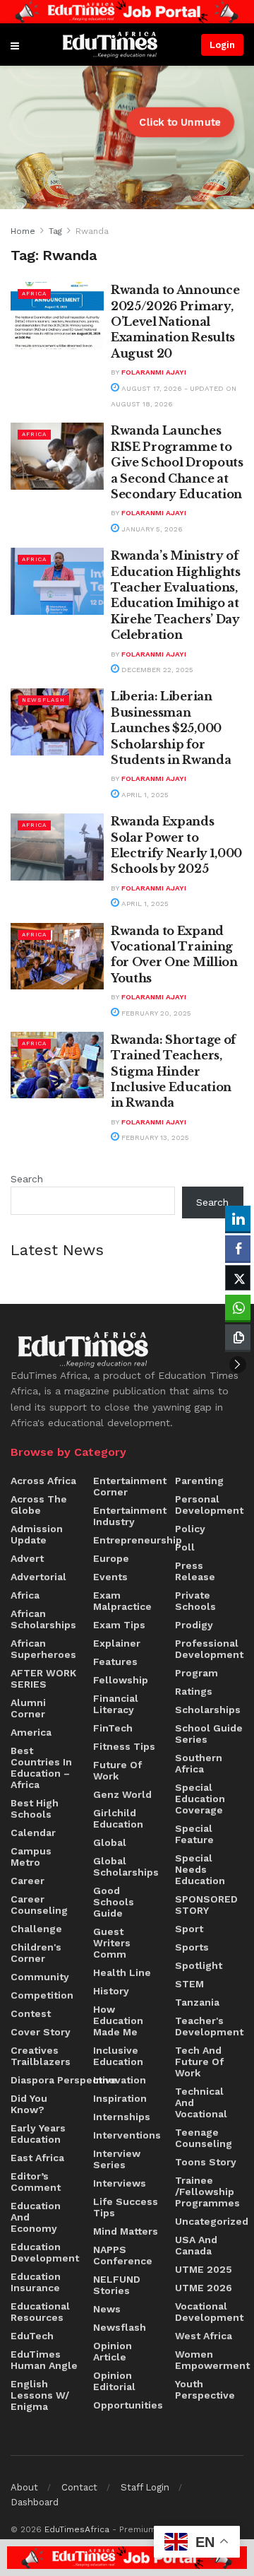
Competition (42, 1995)
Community (40, 1977)
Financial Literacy (116, 1704)
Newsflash (43, 700)
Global (110, 1842)
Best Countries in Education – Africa (41, 1768)
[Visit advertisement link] (127, 12)
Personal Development (209, 1505)
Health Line (122, 1972)
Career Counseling (39, 1905)
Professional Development (209, 1649)
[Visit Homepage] (110, 45)
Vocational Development (209, 2312)
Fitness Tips (124, 1746)
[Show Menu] (15, 45)
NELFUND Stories (117, 2285)
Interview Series (117, 2159)
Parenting (199, 1481)
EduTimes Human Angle (44, 2360)
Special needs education (200, 1869)
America (31, 1732)
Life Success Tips (126, 2207)
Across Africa (43, 1481)
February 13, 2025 (154, 1137)
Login (222, 45)
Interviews (120, 2183)
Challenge (36, 1929)
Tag (55, 231)
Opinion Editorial (114, 2381)
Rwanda (92, 231)
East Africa (37, 2158)
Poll (185, 1547)
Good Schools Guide (114, 1902)
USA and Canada (196, 2245)
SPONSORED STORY (206, 1905)
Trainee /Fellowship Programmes (207, 2192)
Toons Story (206, 2162)
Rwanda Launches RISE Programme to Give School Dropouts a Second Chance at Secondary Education (177, 462)
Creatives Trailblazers (41, 2056)
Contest (31, 2013)
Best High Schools (35, 1809)
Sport (189, 1929)
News (107, 2309)
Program (196, 1673)
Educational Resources (40, 2312)
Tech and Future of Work (199, 2062)
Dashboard (35, 2502)
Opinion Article (113, 2351)
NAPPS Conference (123, 2255)
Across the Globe (39, 1505)
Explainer (117, 1643)
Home (23, 231)
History (111, 1991)
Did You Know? (29, 2104)
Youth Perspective (205, 2389)
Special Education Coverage (200, 1799)
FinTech (113, 1728)
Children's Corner (36, 1953)
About (24, 2487)
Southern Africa (199, 1763)
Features (115, 1662)
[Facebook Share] (238, 1248)
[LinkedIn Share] (238, 1218)
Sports (192, 1947)
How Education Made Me (118, 2021)
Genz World (122, 1794)
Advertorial (38, 1577)
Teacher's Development (209, 2026)
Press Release (195, 1571)
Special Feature (194, 1834)
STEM (189, 1984)
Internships (122, 2117)
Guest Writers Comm (112, 1943)
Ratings (194, 1691)
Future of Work (117, 1770)
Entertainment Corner (130, 1486)
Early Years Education (38, 2134)
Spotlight (199, 1965)
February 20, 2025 (155, 1013)
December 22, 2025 (156, 670)
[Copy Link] (238, 1337)
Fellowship (121, 1680)
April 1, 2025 (144, 795)
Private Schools (195, 1601)
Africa (34, 294)
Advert (27, 1558)
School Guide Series (209, 1734)
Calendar (33, 1833)
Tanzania (197, 2002)
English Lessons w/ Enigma (40, 2395)
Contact (79, 2487)
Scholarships (208, 1710)
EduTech (32, 2336)
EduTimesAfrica (77, 2529)
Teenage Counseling (204, 2138)
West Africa (204, 2336)
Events (110, 1577)
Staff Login (145, 2487)
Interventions (127, 2135)
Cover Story (41, 2032)
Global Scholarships (126, 1866)
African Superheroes (43, 1649)
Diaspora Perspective (64, 2080)
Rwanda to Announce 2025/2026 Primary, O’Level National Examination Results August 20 (175, 322)
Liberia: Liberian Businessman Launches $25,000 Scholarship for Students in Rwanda (171, 728)
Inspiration (120, 2098)
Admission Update (37, 1534)
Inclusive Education (118, 2056)
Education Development (45, 2252)
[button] (238, 1365)
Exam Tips (119, 1625)
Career (28, 1881)
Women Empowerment (212, 2360)
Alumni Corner (28, 1708)
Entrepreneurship (138, 1540)
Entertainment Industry (130, 1516)
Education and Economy (36, 2217)
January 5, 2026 (151, 529)
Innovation (120, 2080)
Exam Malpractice (122, 1601)
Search (27, 1179)
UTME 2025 (204, 2269)
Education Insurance (36, 2282)
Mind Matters (126, 2231)
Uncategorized (212, 2221)
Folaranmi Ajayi (154, 372)
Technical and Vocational (201, 2102)
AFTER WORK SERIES (43, 1678)
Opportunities (128, 2405)
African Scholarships (43, 1619)
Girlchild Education (118, 1818)
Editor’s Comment (36, 2182)
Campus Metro (31, 1857)
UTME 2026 (204, 2288)
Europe (111, 1558)
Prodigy (194, 1625)
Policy (190, 1529)
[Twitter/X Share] (238, 1278)
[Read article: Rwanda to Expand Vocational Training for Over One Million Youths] (57, 956)
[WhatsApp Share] (238, 1307)
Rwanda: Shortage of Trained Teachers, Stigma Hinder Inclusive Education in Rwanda (173, 1071)
